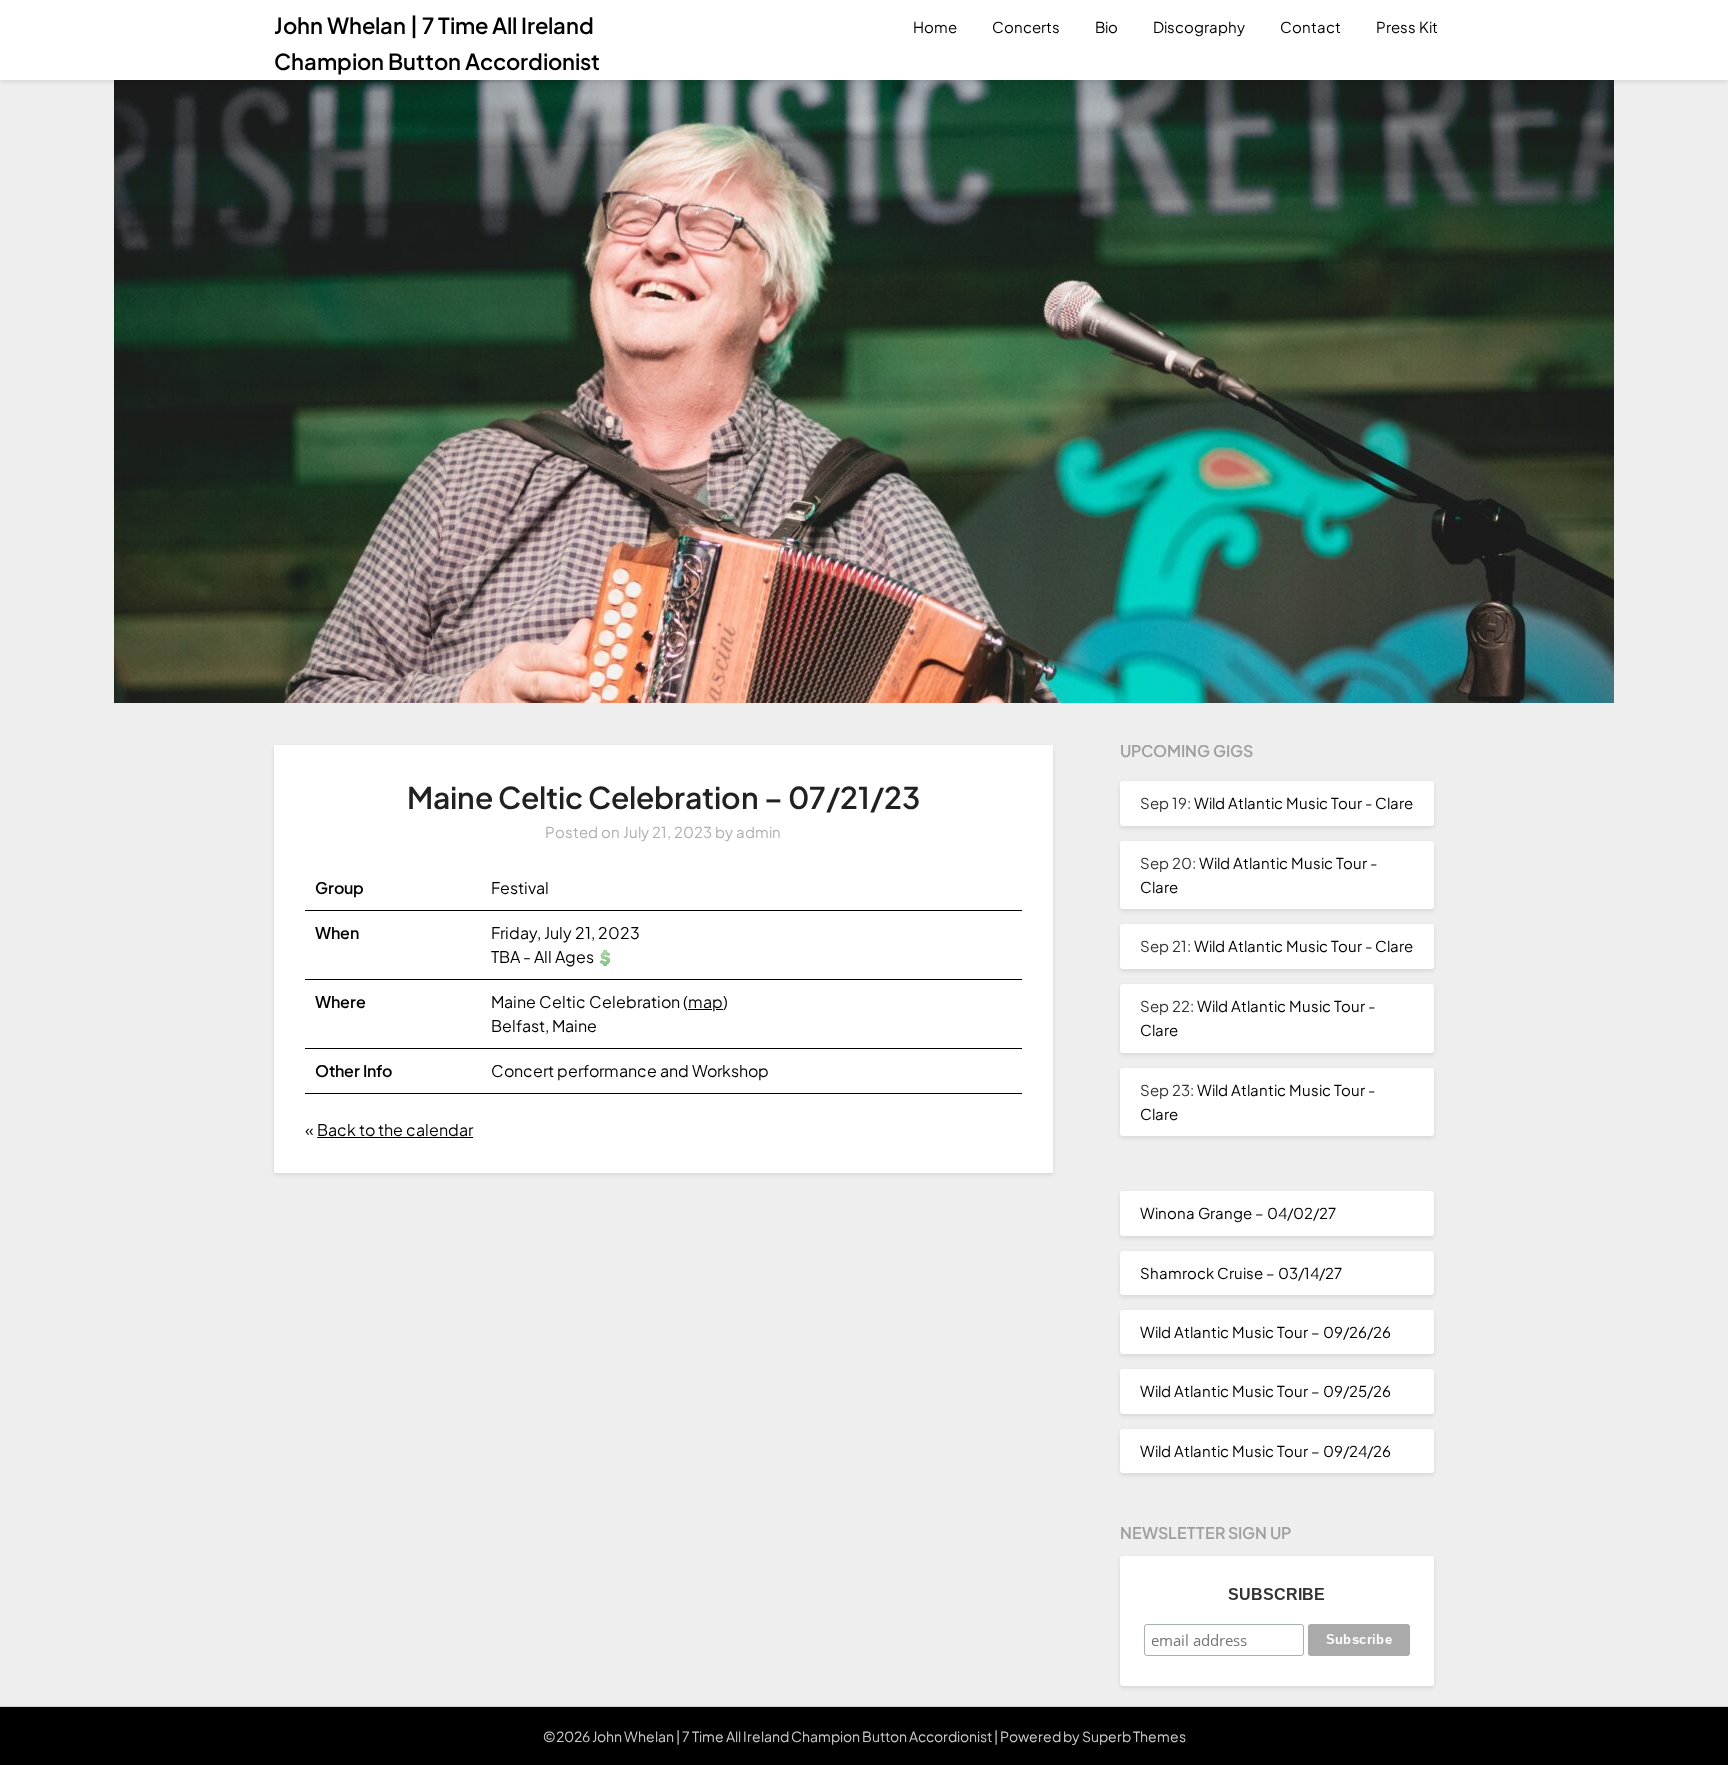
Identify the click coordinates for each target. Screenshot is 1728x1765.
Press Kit (1407, 26)
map (705, 1001)
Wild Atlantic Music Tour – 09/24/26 (1265, 1450)
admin (758, 831)
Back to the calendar (395, 1129)
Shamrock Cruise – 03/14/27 (1241, 1272)
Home (935, 26)
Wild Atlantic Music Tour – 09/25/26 (1265, 1390)
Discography (1199, 26)
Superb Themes (1134, 1736)
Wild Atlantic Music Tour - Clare (1303, 802)
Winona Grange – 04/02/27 (1238, 1212)
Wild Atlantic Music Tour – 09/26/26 (1265, 1331)
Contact (1310, 26)
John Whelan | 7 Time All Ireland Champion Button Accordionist (437, 43)
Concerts (1026, 26)
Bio (1106, 26)
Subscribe (1276, 1594)
